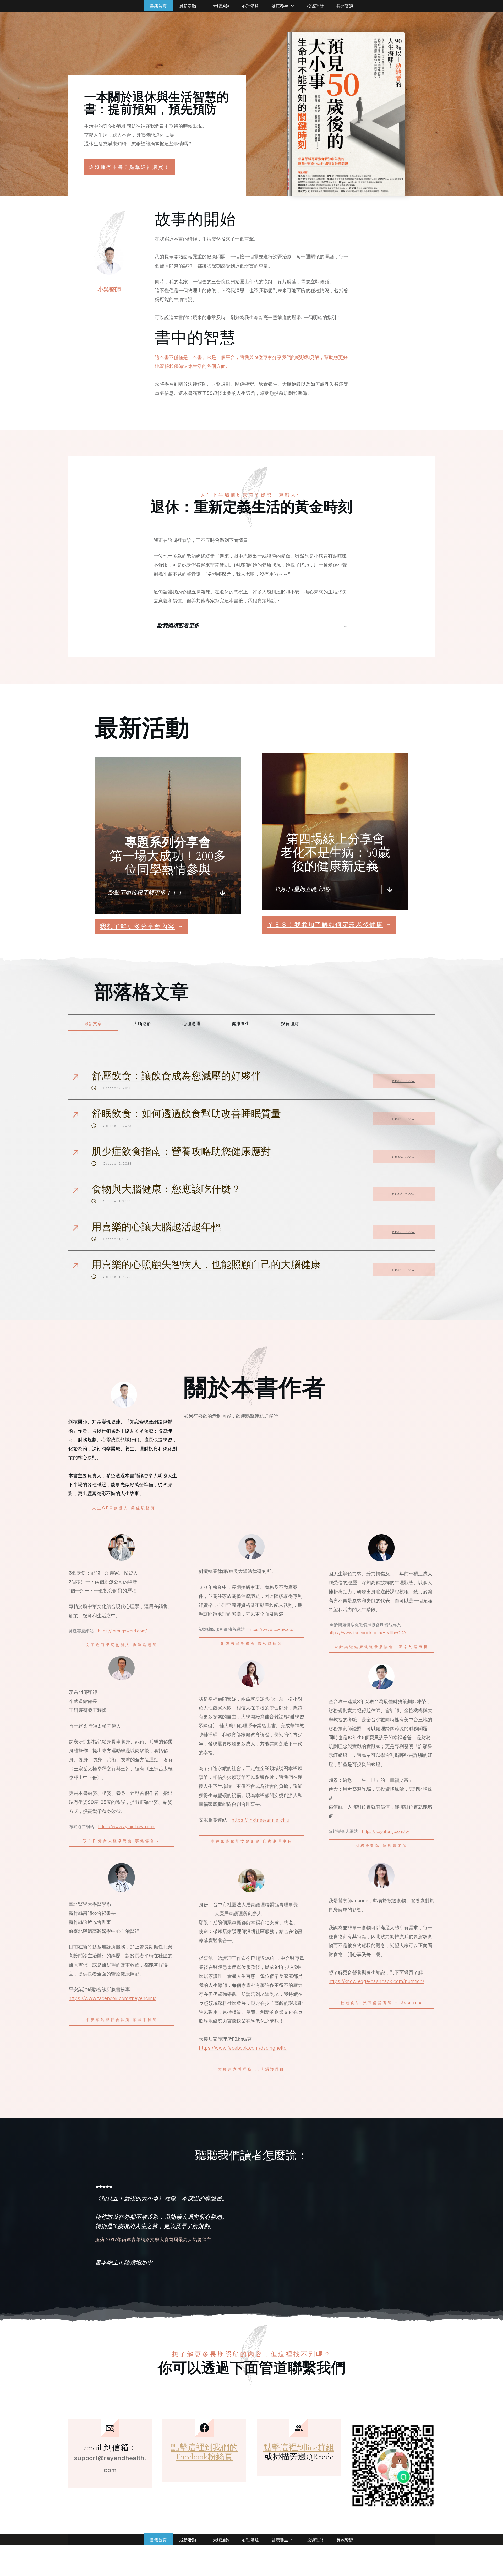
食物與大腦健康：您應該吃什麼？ (166, 1189)
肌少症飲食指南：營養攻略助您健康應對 (181, 1152)
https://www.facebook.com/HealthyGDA (367, 1633)
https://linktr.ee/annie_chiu (261, 1820)
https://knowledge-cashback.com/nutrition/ (376, 1981)
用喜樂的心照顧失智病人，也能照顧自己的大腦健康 (206, 1265)
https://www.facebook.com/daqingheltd (243, 2048)
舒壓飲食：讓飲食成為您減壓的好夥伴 (176, 1076)
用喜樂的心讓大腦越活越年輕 (156, 1227)
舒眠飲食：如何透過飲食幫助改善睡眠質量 (186, 1114)
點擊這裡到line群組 (299, 2447)
